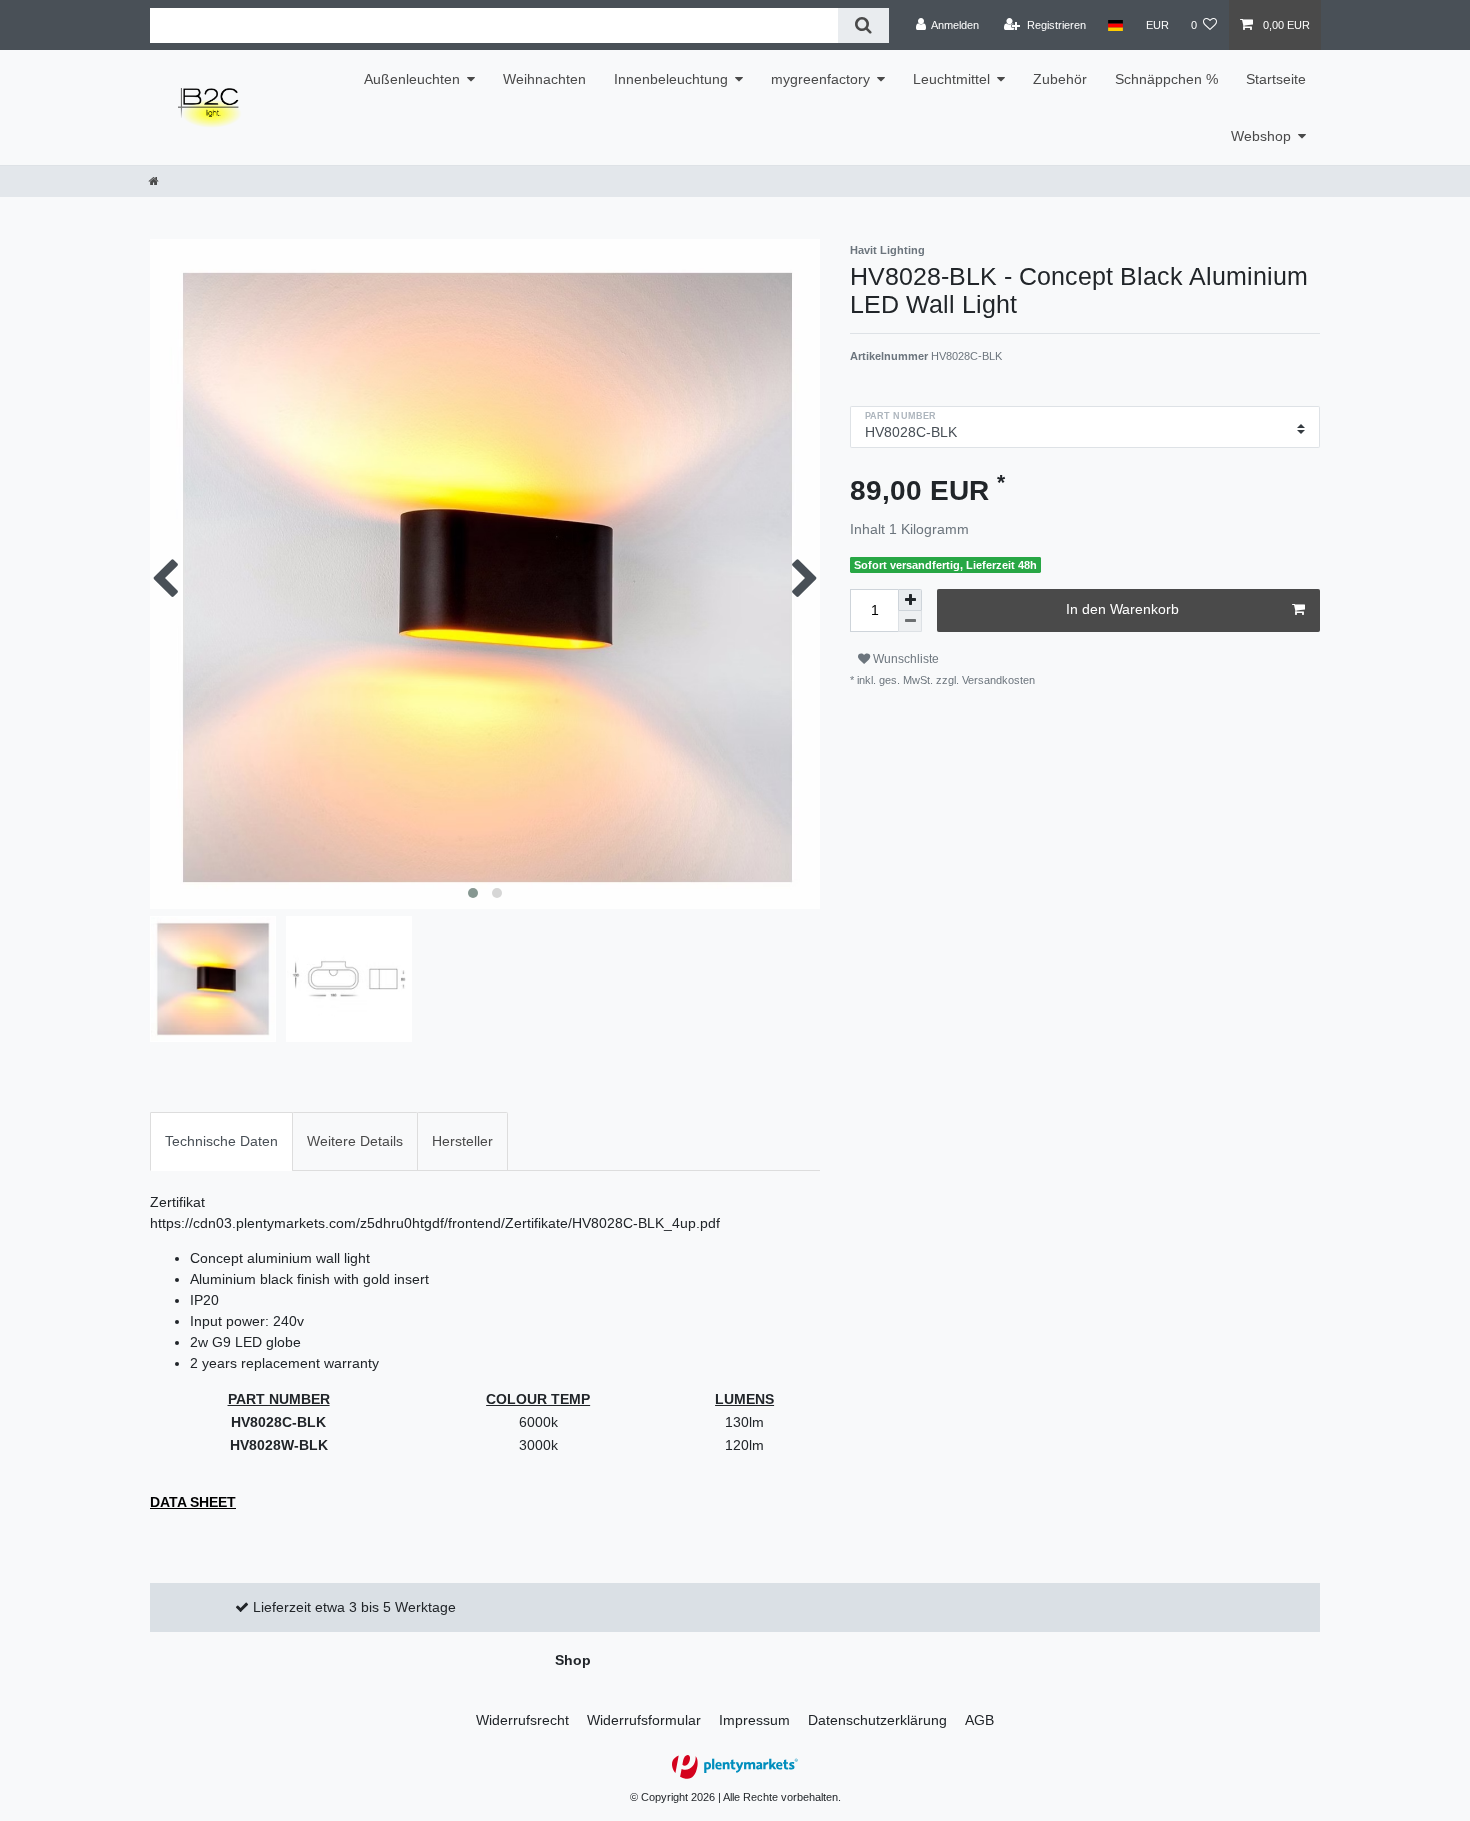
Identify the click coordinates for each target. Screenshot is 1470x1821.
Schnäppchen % (1166, 79)
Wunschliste (904, 659)
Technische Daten (221, 1141)
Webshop (1261, 136)
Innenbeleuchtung (671, 79)
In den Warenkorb (1122, 609)
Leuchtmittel (951, 79)
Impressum (754, 1720)
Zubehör (1060, 79)
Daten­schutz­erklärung (877, 1720)
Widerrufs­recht (522, 1720)
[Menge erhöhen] (910, 600)
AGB (979, 1720)
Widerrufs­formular (644, 1720)
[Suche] (863, 25)
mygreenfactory (820, 79)
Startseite (1276, 79)
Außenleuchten (412, 79)
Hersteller (462, 1141)
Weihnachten (544, 79)
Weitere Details (355, 1141)
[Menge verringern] (910, 621)
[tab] (221, 1141)
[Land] (1115, 25)
